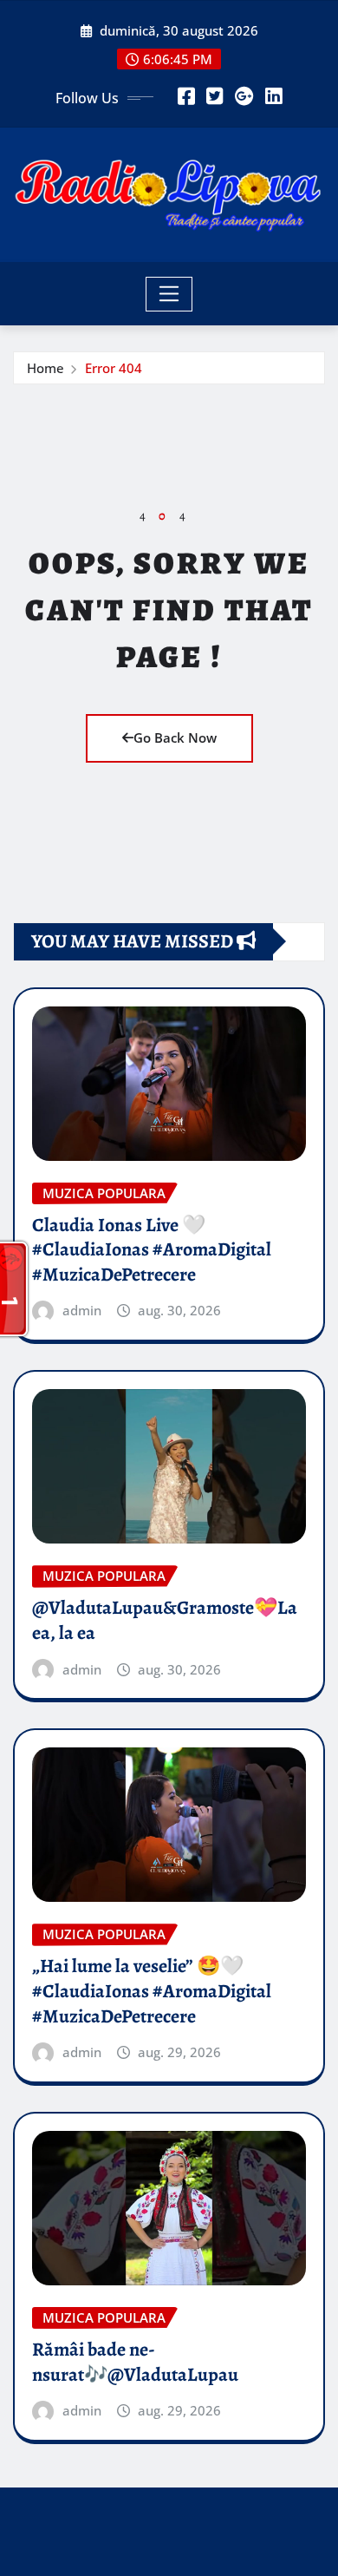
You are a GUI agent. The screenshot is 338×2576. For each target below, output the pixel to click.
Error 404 (114, 368)
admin (82, 1310)
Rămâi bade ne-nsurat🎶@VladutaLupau (135, 2362)
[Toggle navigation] (169, 294)
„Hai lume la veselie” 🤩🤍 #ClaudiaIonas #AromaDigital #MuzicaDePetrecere (152, 1991)
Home (45, 368)
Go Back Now (175, 737)
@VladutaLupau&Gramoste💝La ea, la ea (165, 1620)
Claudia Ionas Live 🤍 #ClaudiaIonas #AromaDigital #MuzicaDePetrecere (152, 1250)
